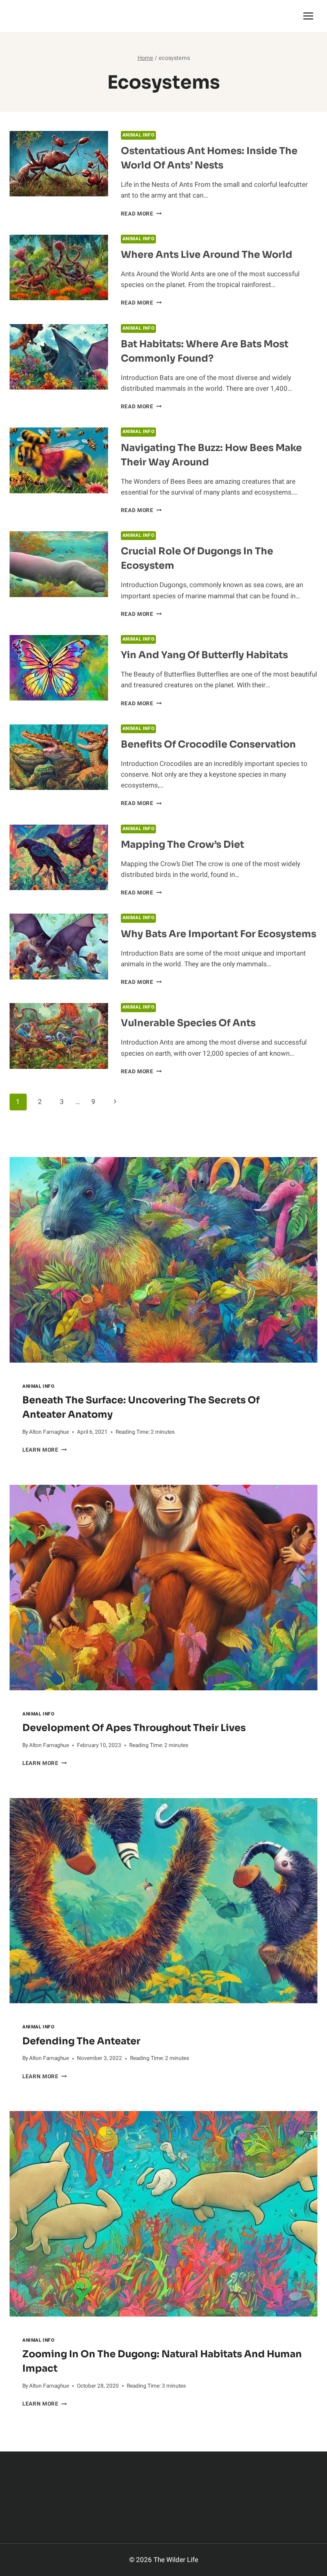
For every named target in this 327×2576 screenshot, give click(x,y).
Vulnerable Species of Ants (188, 1023)
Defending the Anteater (81, 2041)
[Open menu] (308, 16)
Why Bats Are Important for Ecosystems (219, 934)
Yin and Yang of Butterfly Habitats (204, 655)
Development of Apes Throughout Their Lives (134, 1728)
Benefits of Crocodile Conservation (208, 744)
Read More (141, 214)
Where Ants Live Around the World (207, 255)
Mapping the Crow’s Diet (182, 845)
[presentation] (163, 1260)
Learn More (44, 1450)
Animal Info (139, 135)
